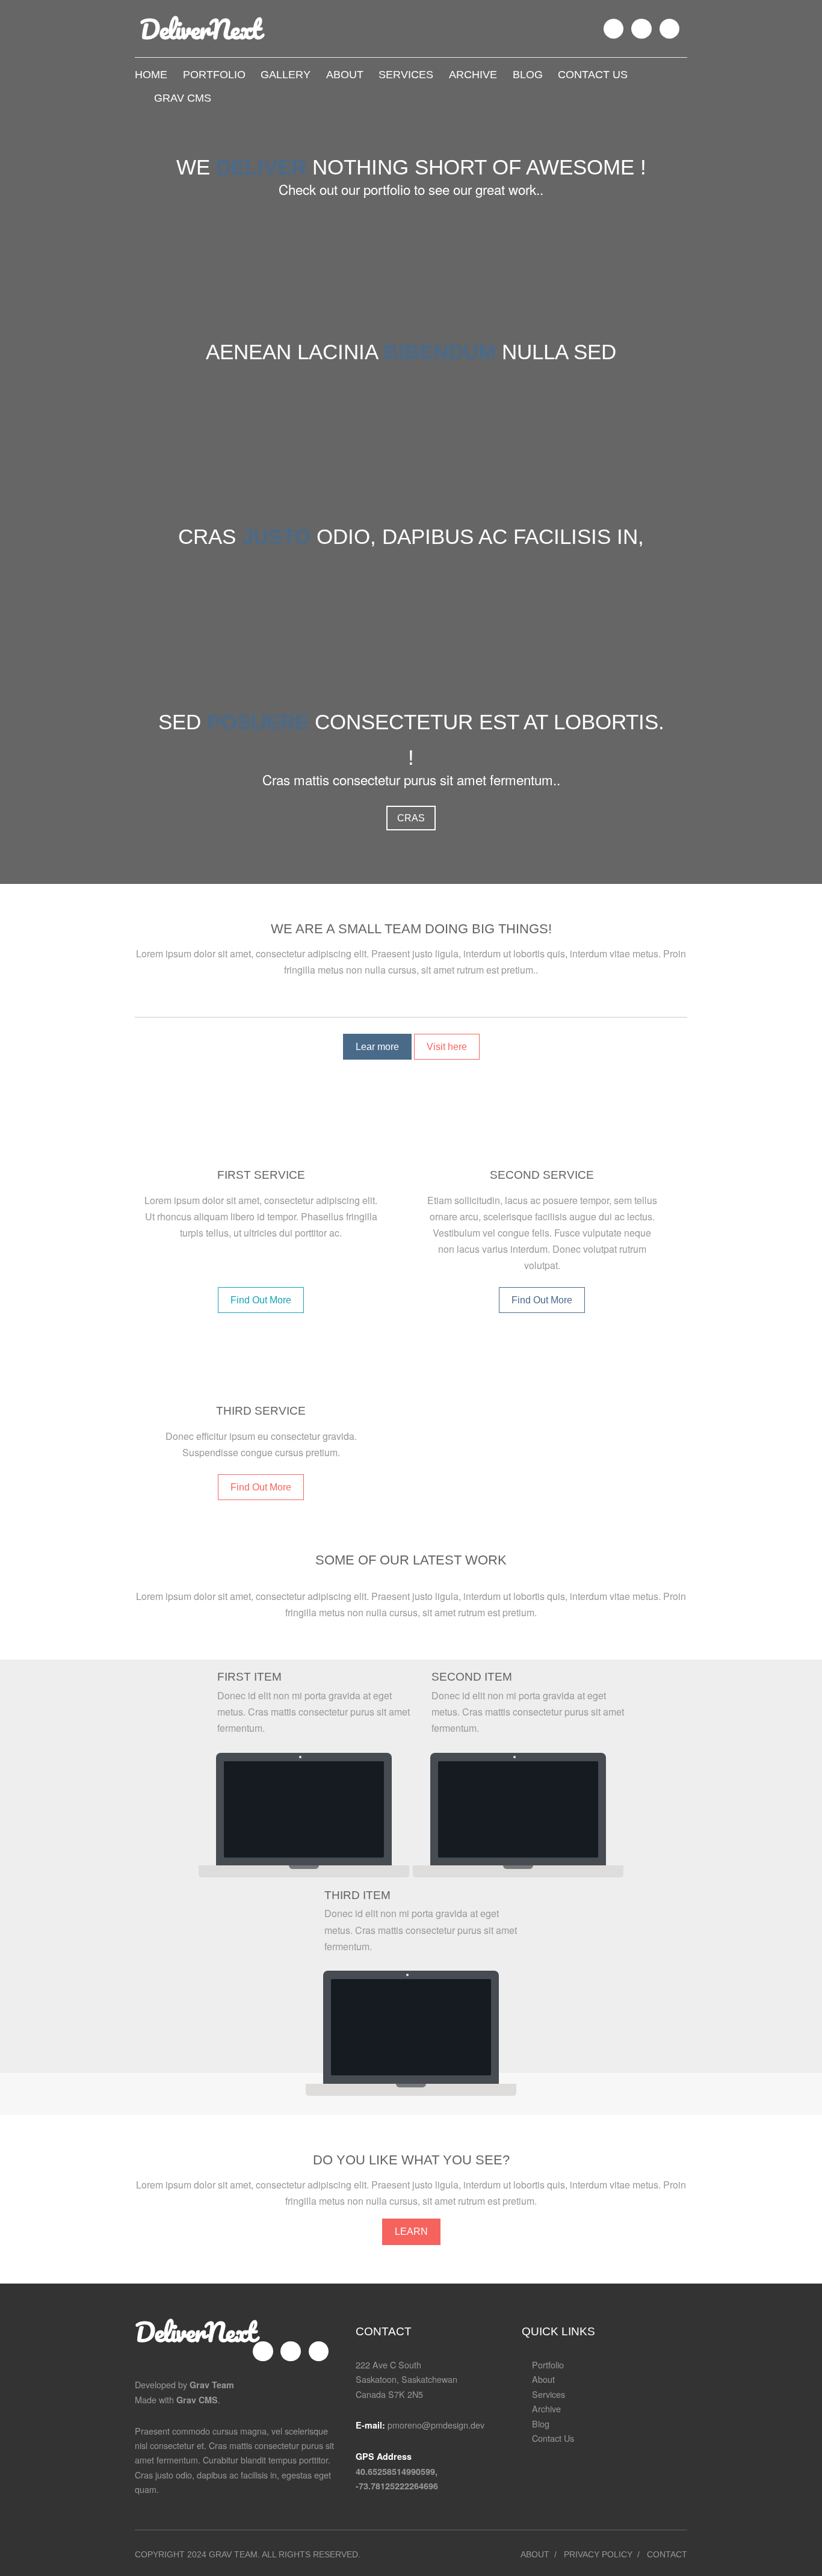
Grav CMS (181, 98)
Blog (528, 74)
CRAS (411, 818)
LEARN (411, 2232)
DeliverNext (195, 2332)
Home (151, 74)
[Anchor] (558, 929)
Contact (667, 2554)
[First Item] (304, 1809)
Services (406, 74)
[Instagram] (641, 29)
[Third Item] (411, 2027)
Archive (473, 74)
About (345, 74)
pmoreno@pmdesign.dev (436, 2425)
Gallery (286, 74)
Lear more (377, 1047)
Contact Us (593, 74)
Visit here (447, 1047)
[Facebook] (614, 29)
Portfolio (214, 74)
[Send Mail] (670, 29)
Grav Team (212, 2385)
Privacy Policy (598, 2554)
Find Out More (261, 1300)
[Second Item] (518, 1809)
